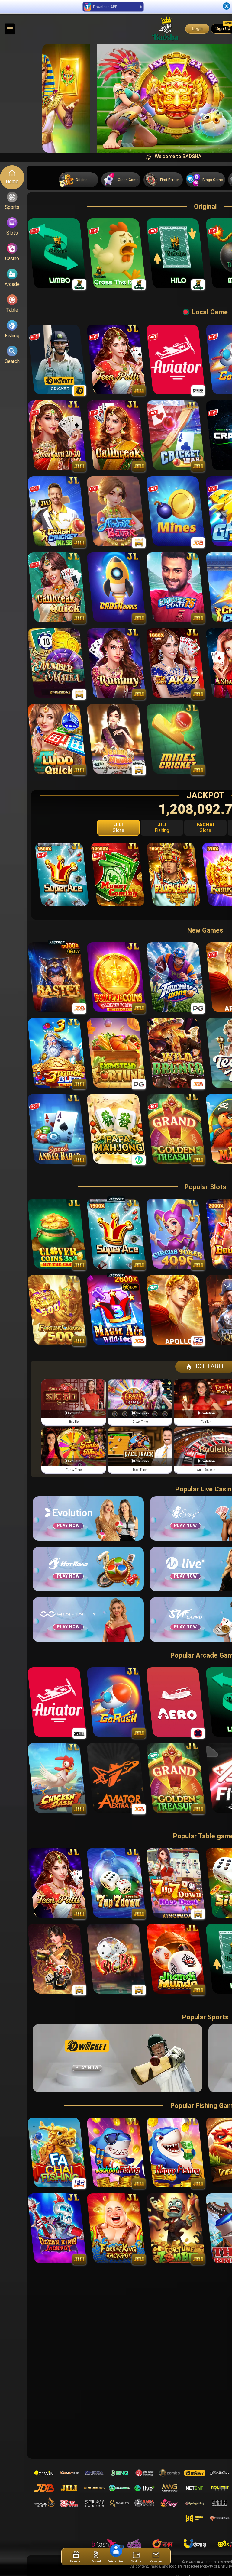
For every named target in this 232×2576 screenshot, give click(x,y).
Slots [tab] (118, 827)
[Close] (227, 6)
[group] (74, 1403)
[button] (52, 98)
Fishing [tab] (162, 827)
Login (197, 29)
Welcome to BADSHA (81, 156)
